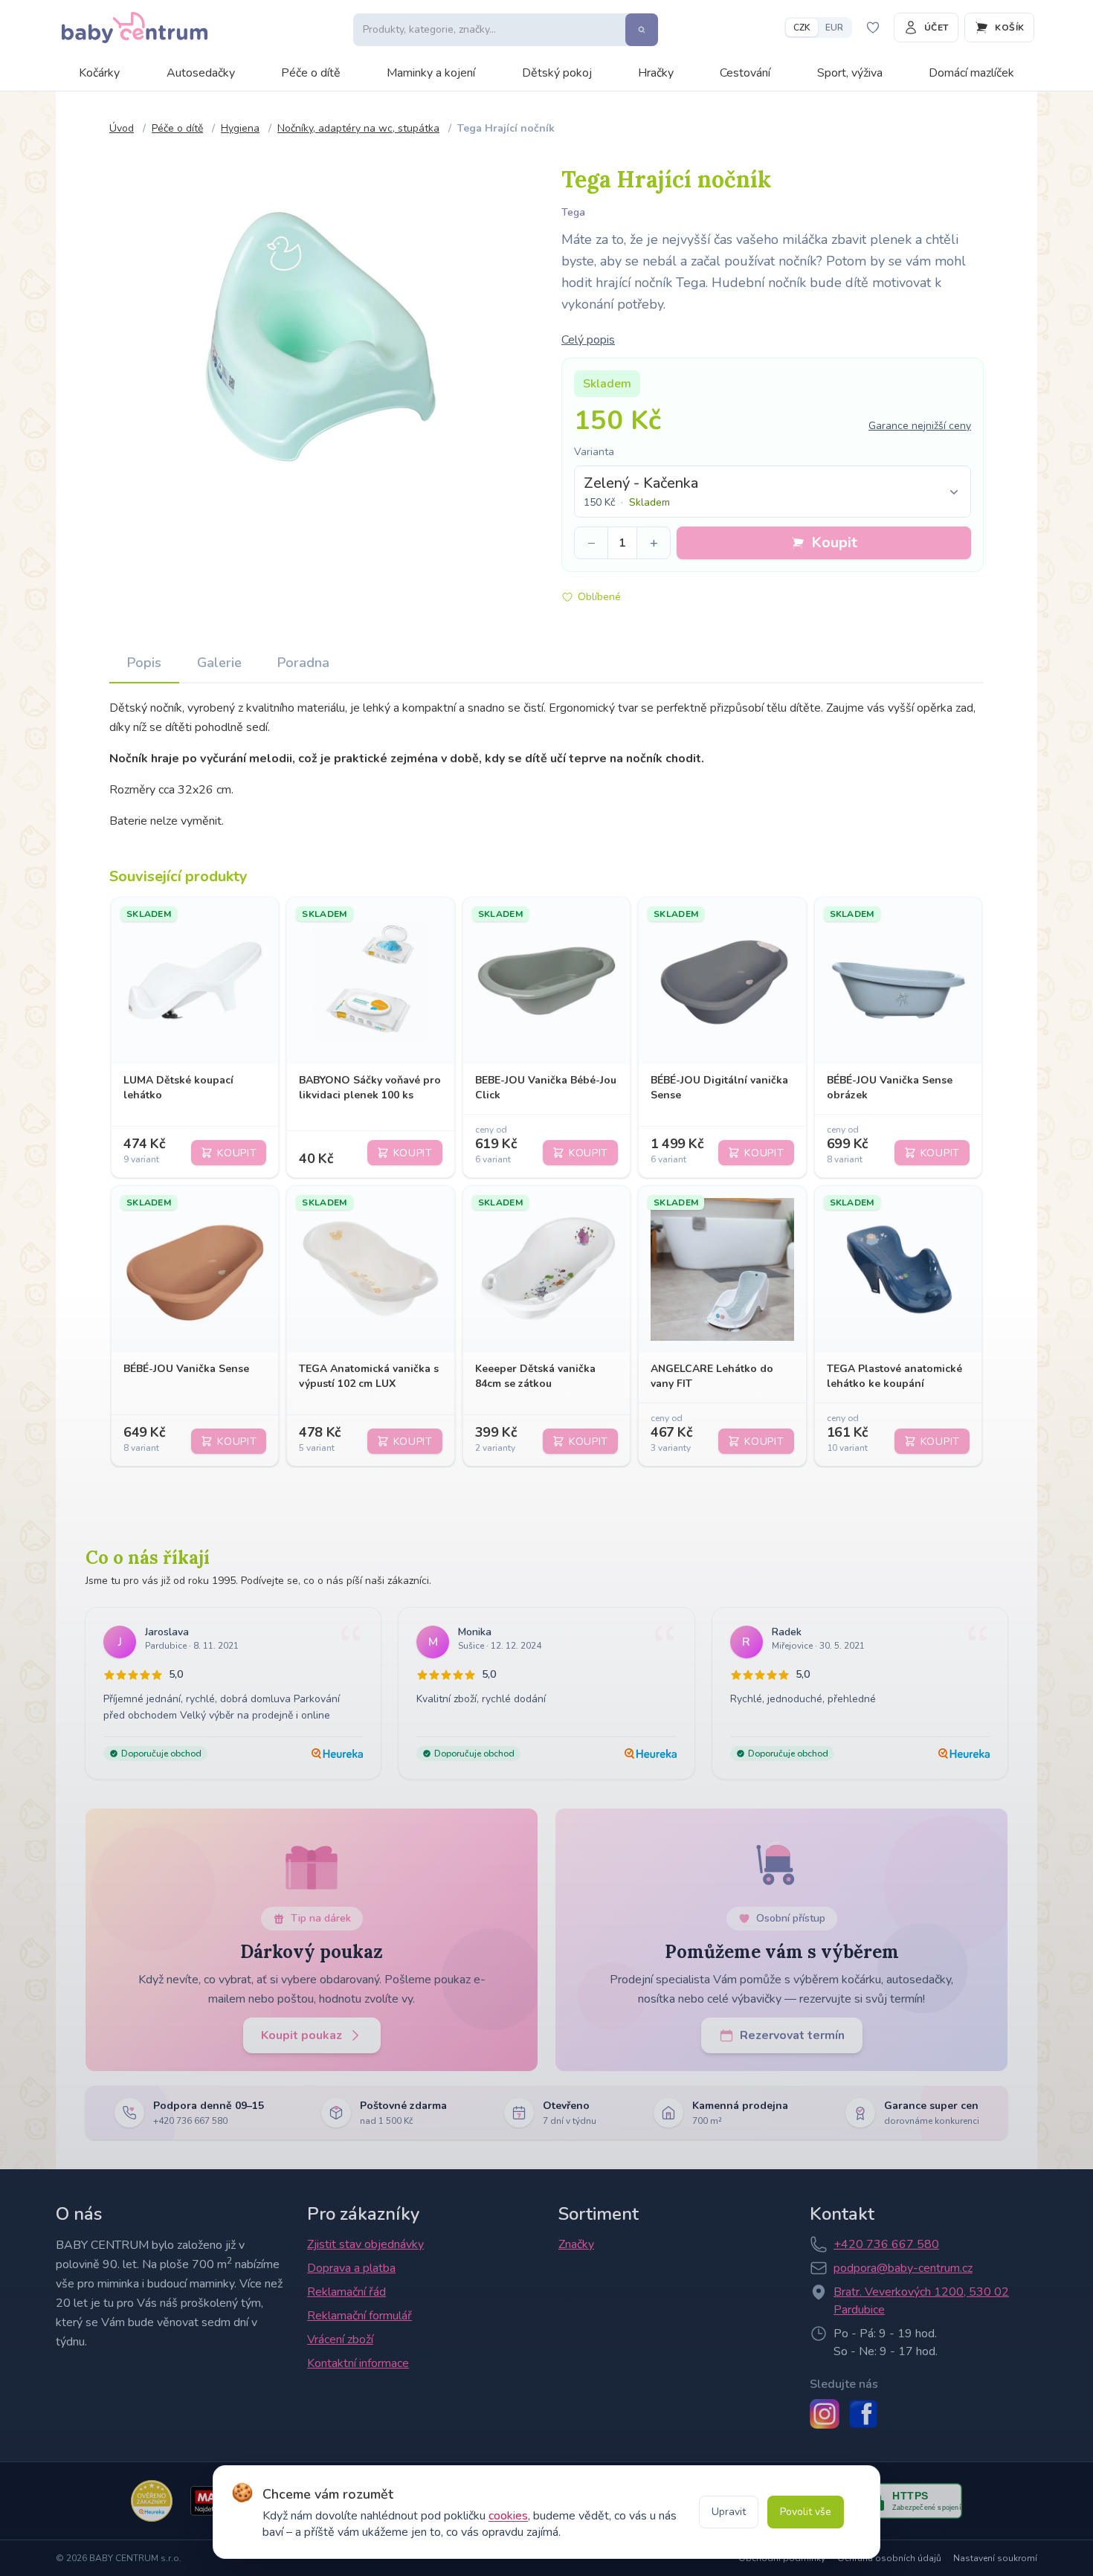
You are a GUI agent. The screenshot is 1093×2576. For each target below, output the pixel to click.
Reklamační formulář (360, 2316)
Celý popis (588, 340)
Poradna (303, 663)
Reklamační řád (346, 2292)
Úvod (122, 128)
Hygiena (240, 128)
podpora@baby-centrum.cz (903, 2268)
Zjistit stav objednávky (365, 2244)
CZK (802, 28)
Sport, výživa (850, 73)
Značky (576, 2244)
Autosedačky (201, 73)
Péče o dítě (311, 73)
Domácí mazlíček (971, 73)
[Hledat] (642, 30)
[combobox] (773, 492)
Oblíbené (599, 597)
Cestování (745, 73)
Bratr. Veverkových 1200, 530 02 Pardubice (921, 2301)
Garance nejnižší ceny (920, 426)
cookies (508, 2516)
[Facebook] (863, 2414)
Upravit (729, 2512)
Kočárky (99, 73)
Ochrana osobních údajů (889, 2558)
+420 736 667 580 (886, 2244)
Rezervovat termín (792, 2035)
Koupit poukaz (302, 2035)
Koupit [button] (834, 542)
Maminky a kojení (431, 73)
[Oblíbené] (873, 28)
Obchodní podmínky (782, 2558)
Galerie (219, 663)
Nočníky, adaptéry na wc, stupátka (358, 128)
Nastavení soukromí (995, 2558)
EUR (834, 28)
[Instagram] (825, 2414)
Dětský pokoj (557, 73)
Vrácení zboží (340, 2340)
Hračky (656, 73)
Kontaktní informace (358, 2363)
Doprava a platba (351, 2268)
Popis (144, 663)
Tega (573, 212)
